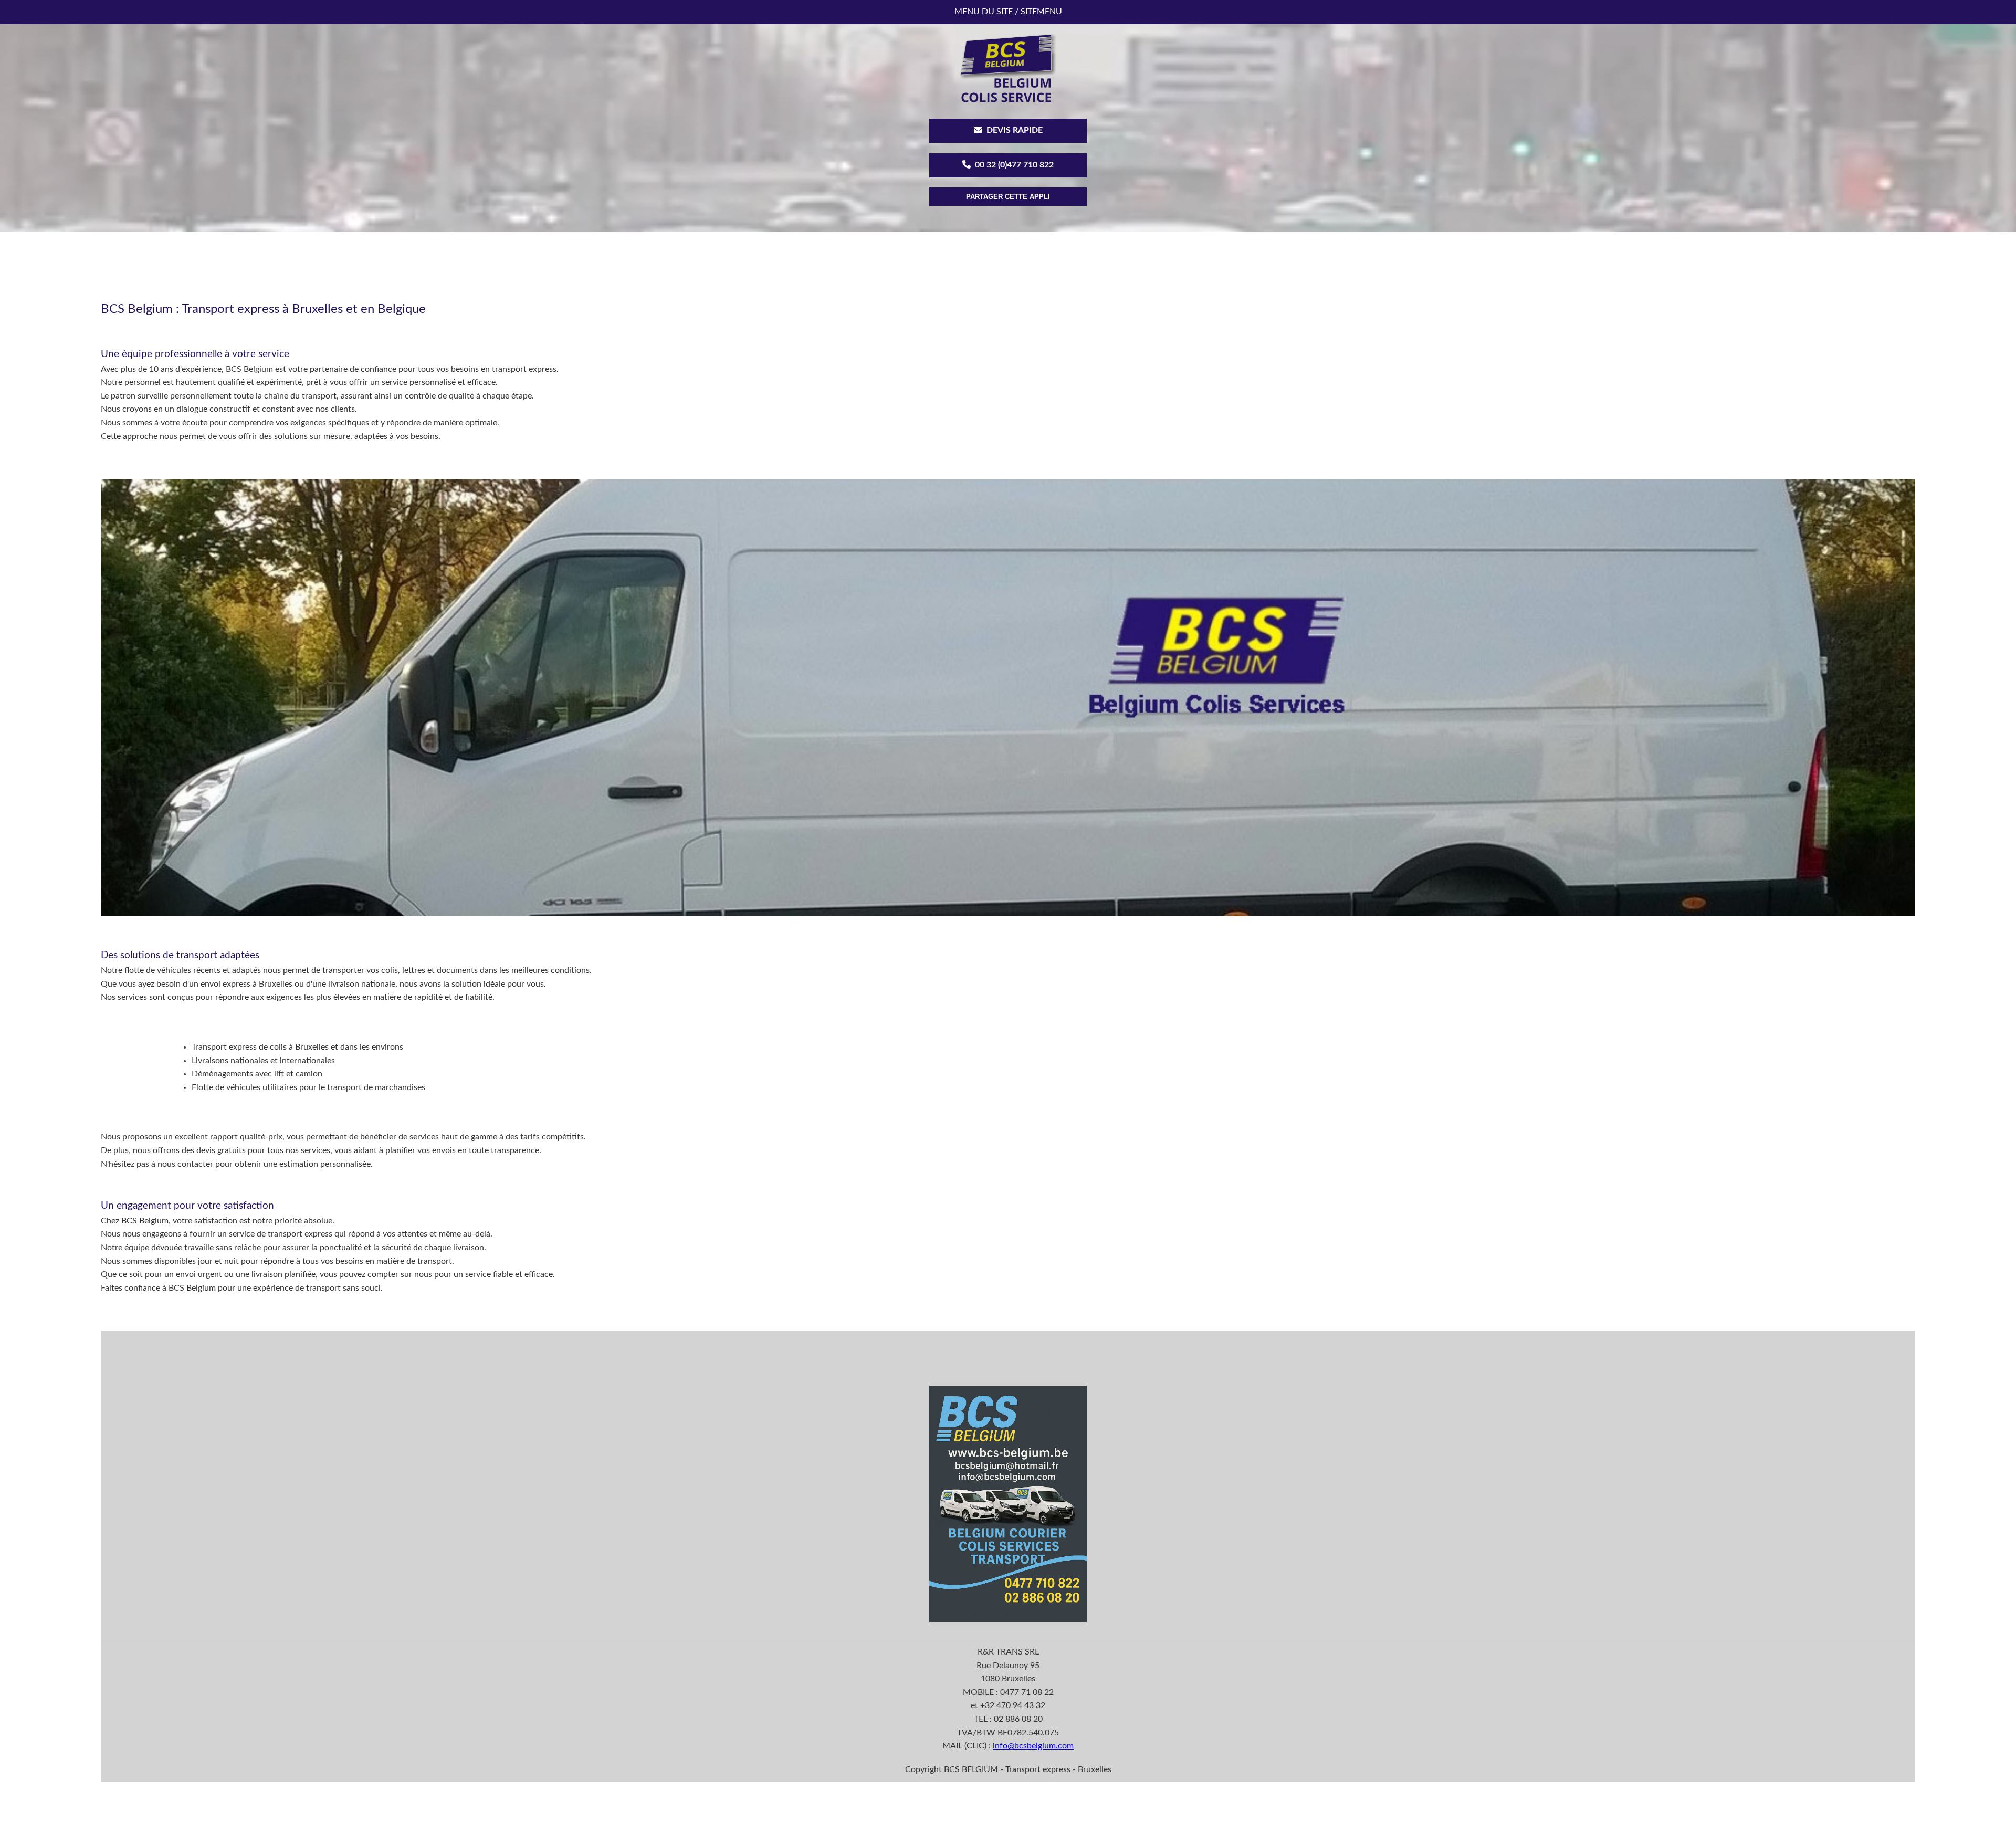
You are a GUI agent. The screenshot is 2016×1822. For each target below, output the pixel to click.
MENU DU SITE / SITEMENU (1008, 12)
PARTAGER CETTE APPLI (1008, 197)
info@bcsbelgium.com (1033, 1745)
